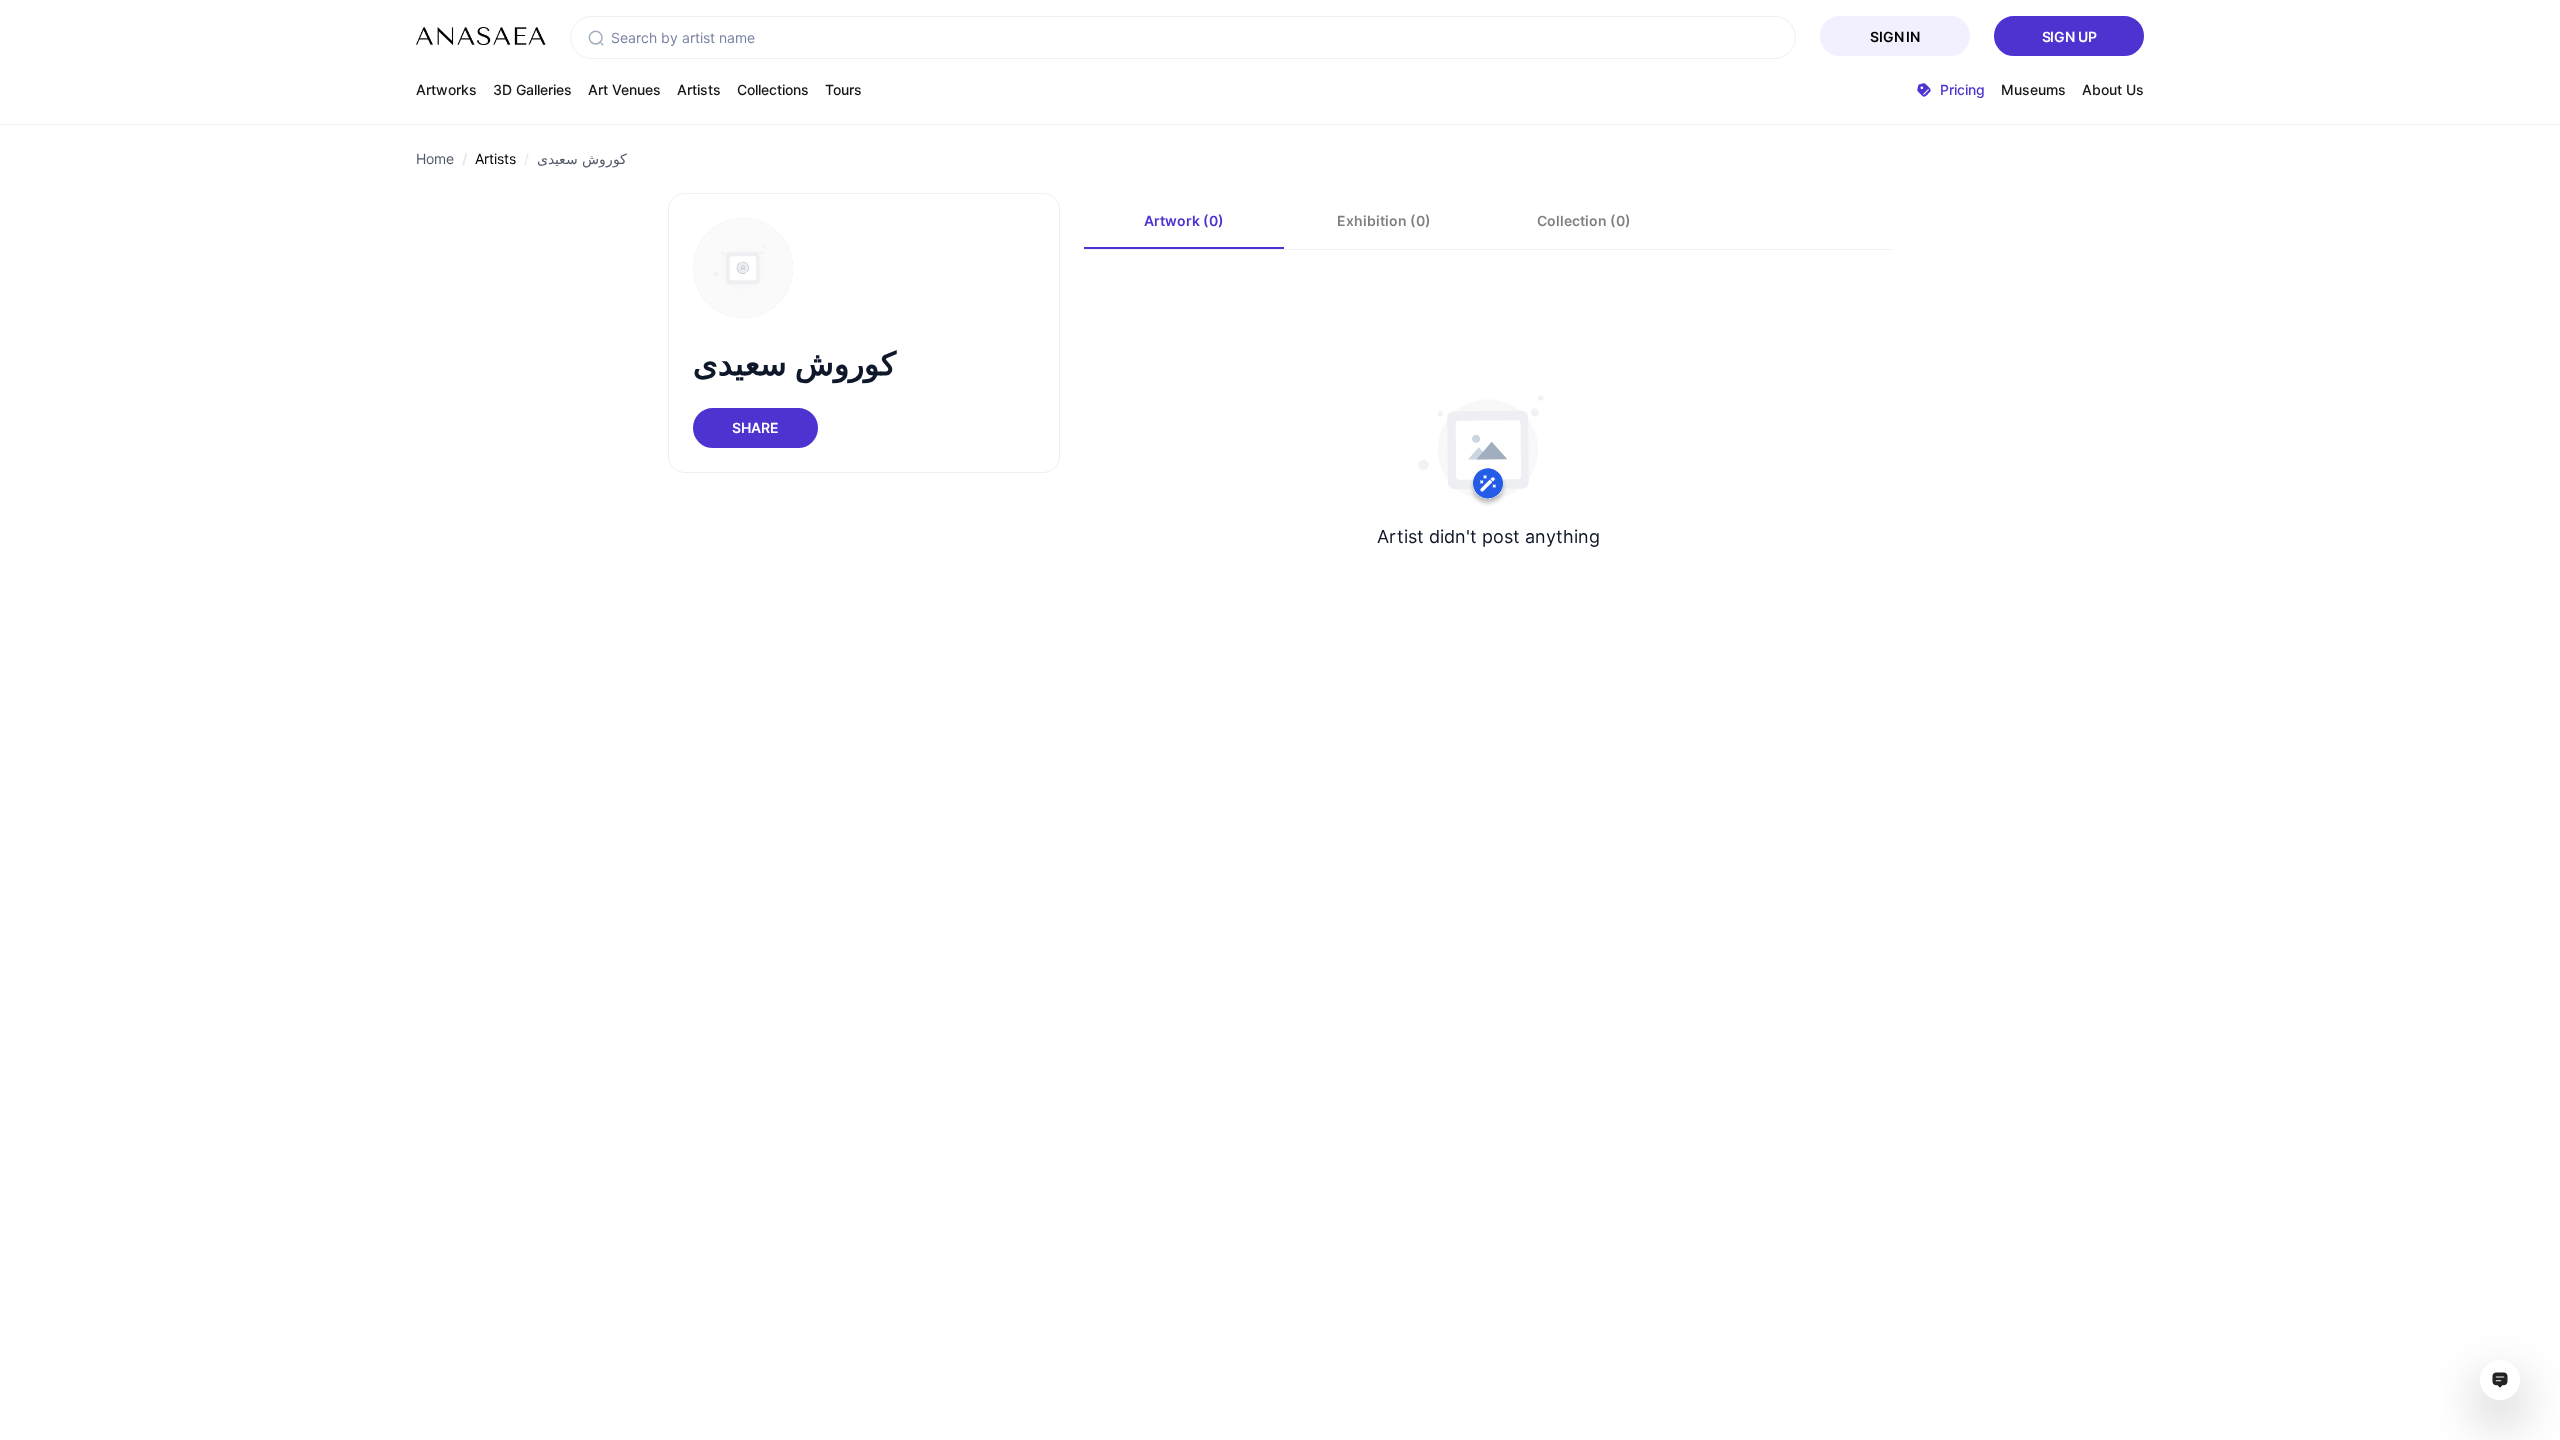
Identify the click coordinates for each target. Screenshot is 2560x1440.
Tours (843, 89)
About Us (2113, 89)
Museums (2033, 89)
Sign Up (2069, 36)
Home (435, 158)
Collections (773, 89)
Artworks (446, 89)
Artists (699, 89)
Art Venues (624, 89)
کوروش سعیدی (582, 158)
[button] (596, 38)
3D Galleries (532, 89)
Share (755, 427)
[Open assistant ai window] (2500, 1380)
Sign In (1895, 36)
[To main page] (481, 36)
